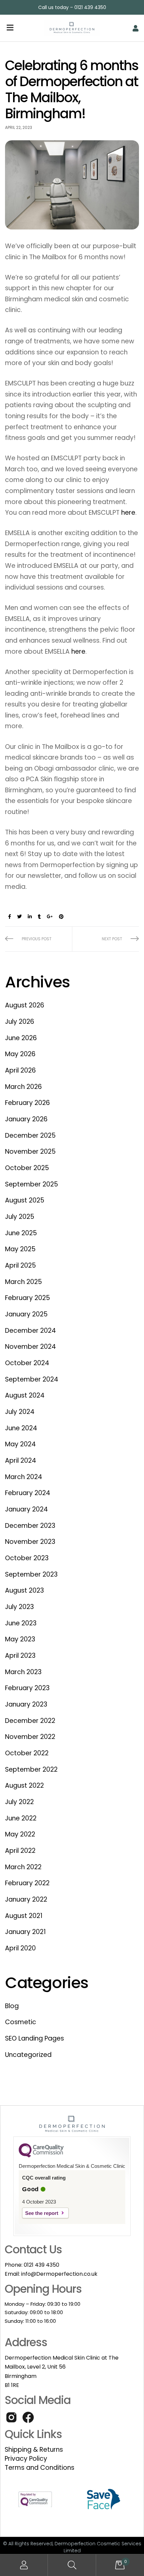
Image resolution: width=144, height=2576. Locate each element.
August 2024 (25, 1395)
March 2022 (23, 1867)
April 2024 (21, 1461)
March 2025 (23, 1282)
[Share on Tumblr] (39, 917)
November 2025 (30, 1152)
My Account (24, 2565)
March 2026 (23, 1087)
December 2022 (30, 1721)
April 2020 (20, 1948)
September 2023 (31, 1574)
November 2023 (30, 1542)
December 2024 (30, 1331)
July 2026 (20, 1022)
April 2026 (20, 1070)
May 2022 (20, 1834)
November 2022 (30, 1737)
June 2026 (21, 1038)
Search (72, 2565)
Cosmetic (21, 2022)
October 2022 (27, 1753)
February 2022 (27, 1883)
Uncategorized (28, 2055)
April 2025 (20, 1265)
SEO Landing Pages (34, 2038)
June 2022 (21, 1818)
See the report (42, 2213)
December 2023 (30, 1526)
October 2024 (27, 1363)
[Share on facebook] (10, 917)
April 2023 (20, 1656)
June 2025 (21, 1233)
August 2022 (24, 1786)
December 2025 (30, 1136)
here (128, 513)
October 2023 (27, 1558)
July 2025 (20, 1217)
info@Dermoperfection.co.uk (59, 2274)
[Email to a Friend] (71, 917)
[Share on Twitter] (19, 917)
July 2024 (20, 1412)
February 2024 (28, 1493)
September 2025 (31, 1184)
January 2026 (26, 1119)
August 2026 (25, 1005)
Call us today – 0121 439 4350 (72, 7)
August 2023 (24, 1590)
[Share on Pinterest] (61, 917)
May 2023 (20, 1639)
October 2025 (27, 1168)
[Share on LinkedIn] (30, 917)
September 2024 (32, 1379)
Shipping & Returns (34, 2450)
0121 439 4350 (42, 2265)
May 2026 (20, 1054)
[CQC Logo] (41, 2156)
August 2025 (25, 1200)
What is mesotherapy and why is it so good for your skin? (39, 939)
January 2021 (25, 1932)
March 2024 (24, 1477)
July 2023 (19, 1607)
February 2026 (27, 1103)
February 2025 (27, 1298)
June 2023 (21, 1623)
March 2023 (23, 1672)
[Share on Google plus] (50, 917)
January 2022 (26, 1899)
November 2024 (30, 1347)
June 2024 (21, 1428)
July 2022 (19, 1802)
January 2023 (26, 1704)
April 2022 (20, 1851)
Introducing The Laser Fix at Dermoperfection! (105, 939)
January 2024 (26, 1509)
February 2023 (27, 1688)
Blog (12, 2006)
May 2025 (20, 1249)
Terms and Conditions (40, 2468)
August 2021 (24, 1916)
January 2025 (26, 1314)
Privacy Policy (26, 2459)
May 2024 (20, 1444)
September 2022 (31, 1769)
